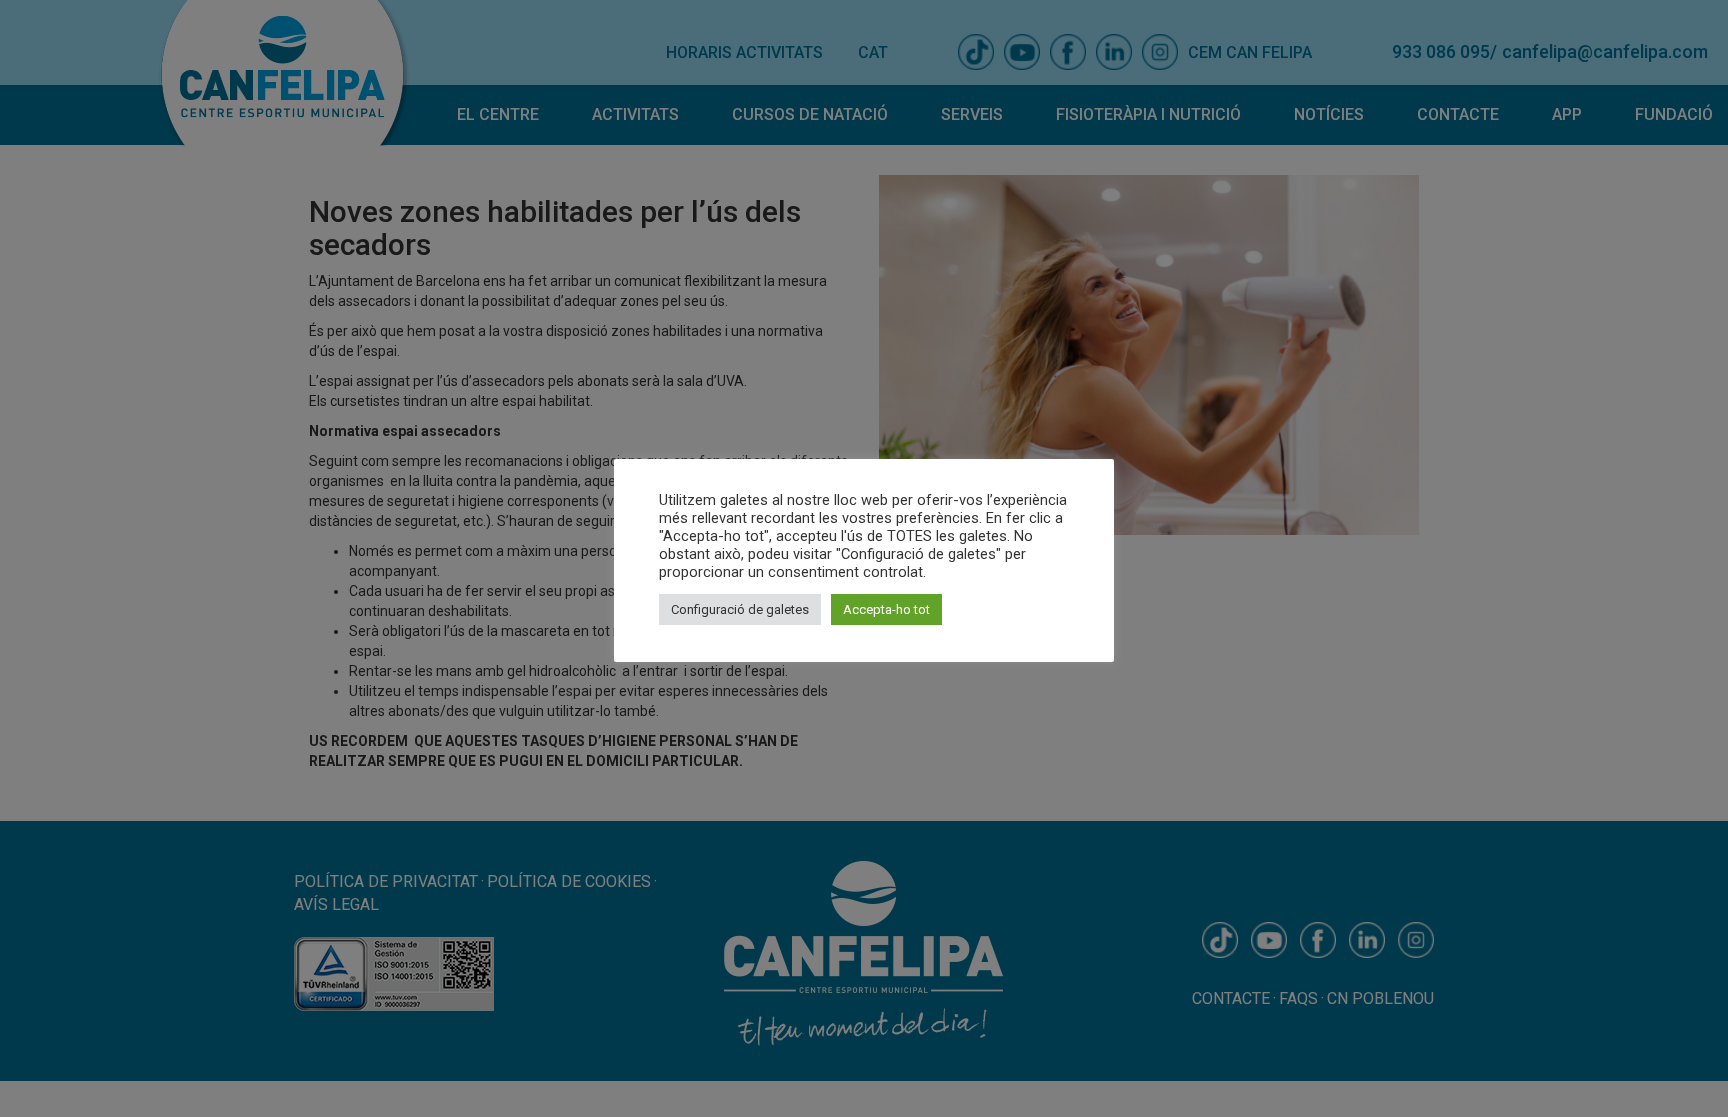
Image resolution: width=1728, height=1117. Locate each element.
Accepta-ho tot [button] (886, 609)
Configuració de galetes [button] (740, 609)
